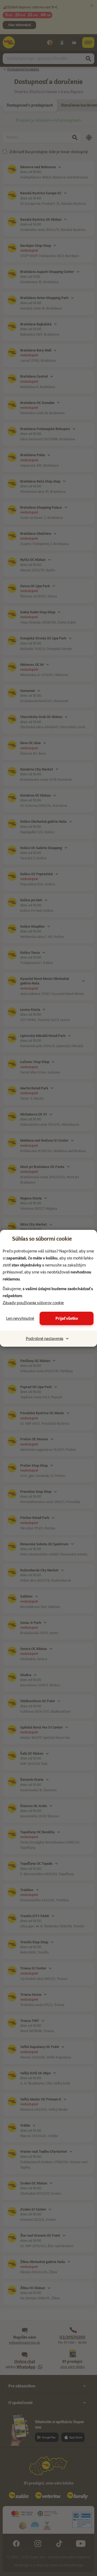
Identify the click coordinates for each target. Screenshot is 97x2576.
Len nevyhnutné (20, 1318)
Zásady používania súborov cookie (33, 1303)
